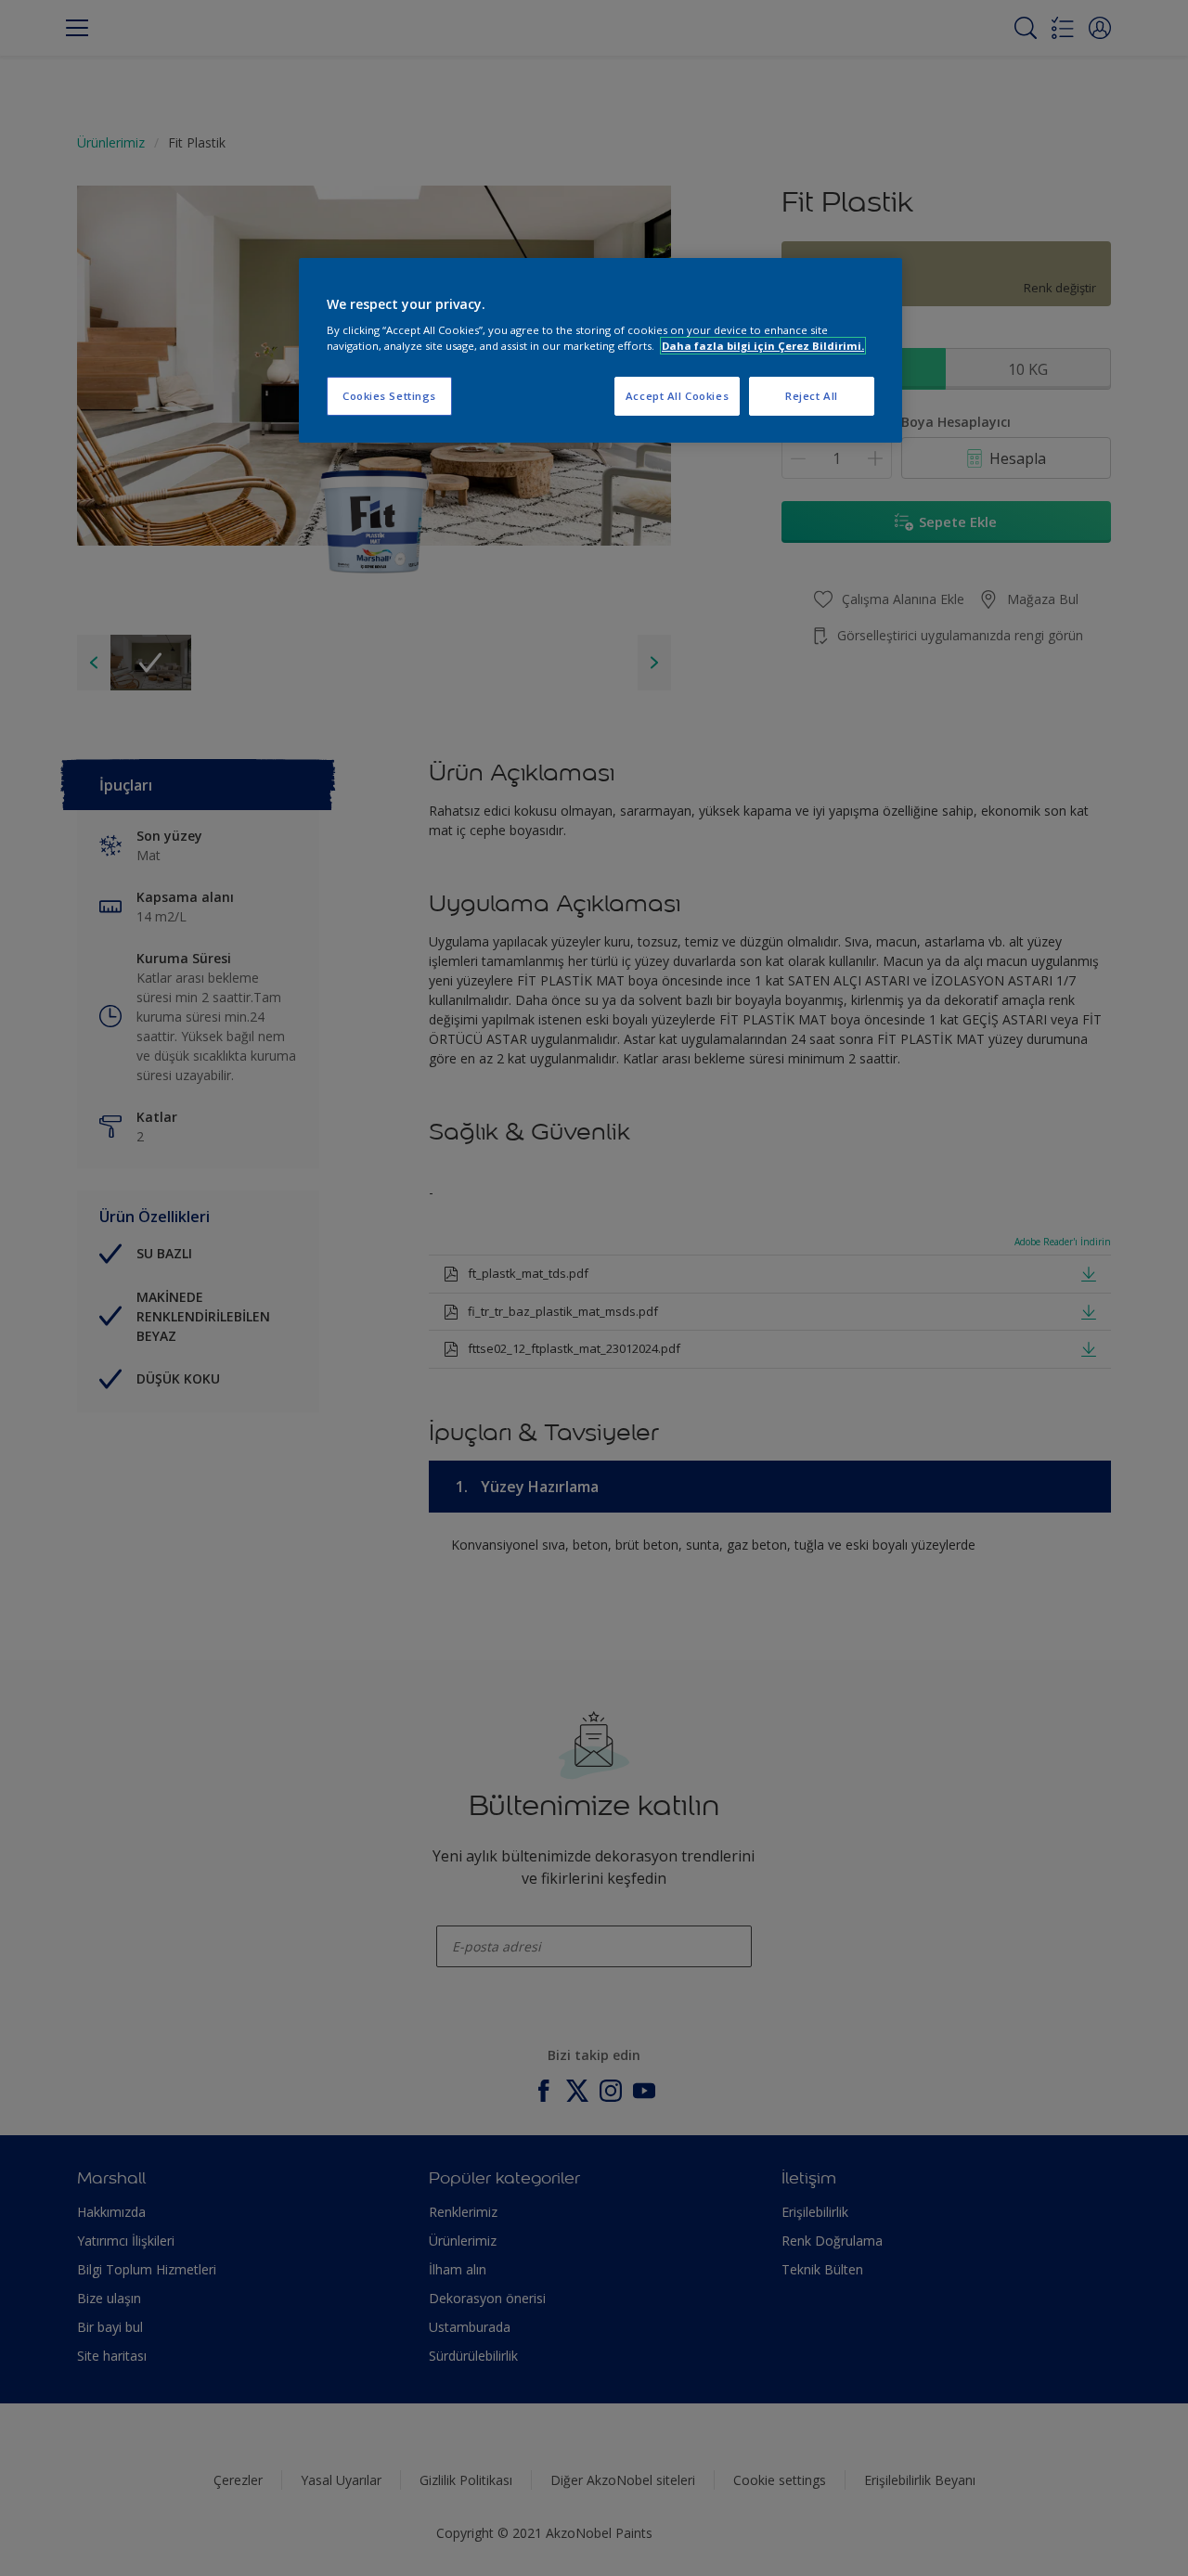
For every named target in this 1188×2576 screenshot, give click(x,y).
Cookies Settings (389, 396)
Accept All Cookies (677, 396)
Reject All (812, 396)
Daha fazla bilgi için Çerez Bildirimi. (763, 346)
